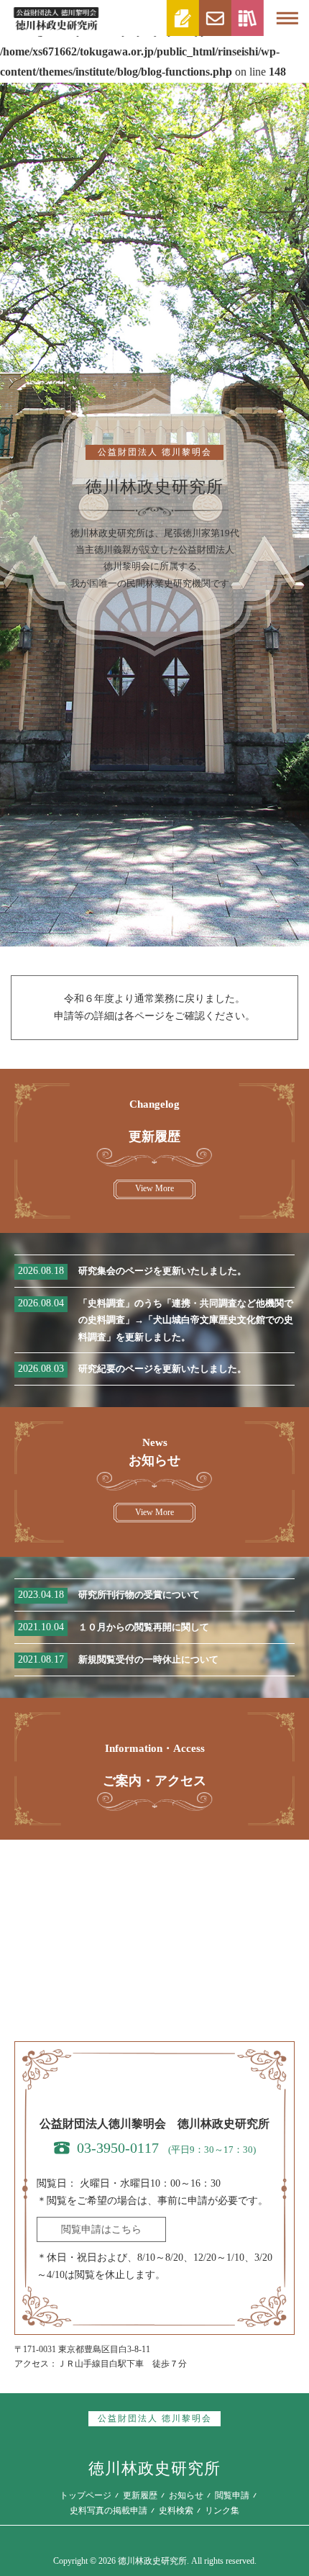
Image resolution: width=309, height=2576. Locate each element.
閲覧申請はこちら (101, 2229)
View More (154, 1188)
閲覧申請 (232, 2495)
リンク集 (222, 2511)
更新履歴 (140, 2495)
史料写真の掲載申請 (109, 2511)
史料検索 (176, 2511)
